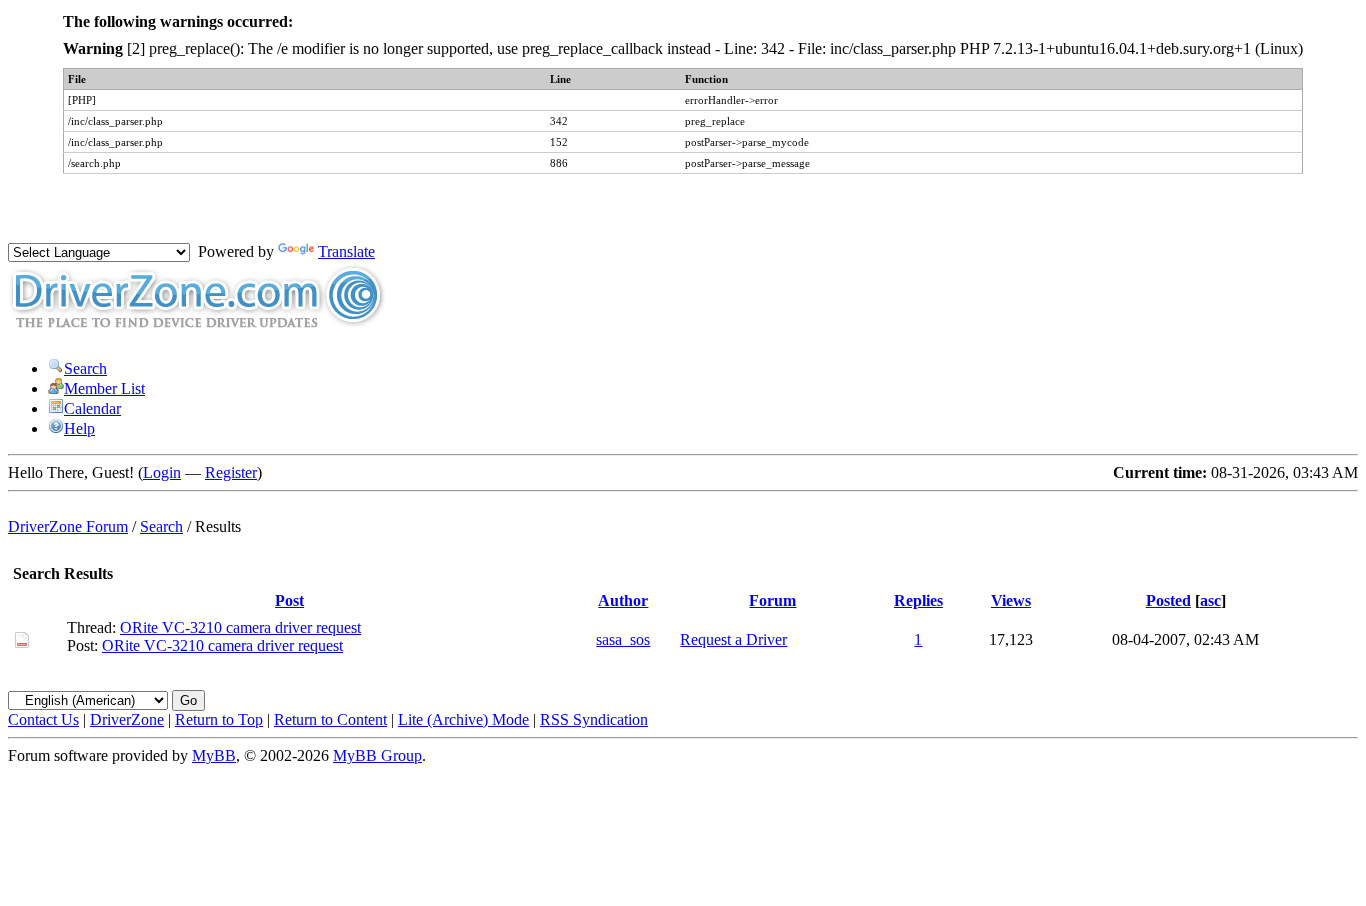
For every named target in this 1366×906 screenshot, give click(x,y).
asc (1210, 600)
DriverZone (127, 719)
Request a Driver (733, 639)
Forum (772, 600)
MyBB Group (377, 755)
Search (85, 368)
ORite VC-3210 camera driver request (240, 627)
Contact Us (43, 719)
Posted (1168, 600)
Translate (346, 251)
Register (231, 472)
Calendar (92, 408)
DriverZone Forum (68, 526)
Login (162, 472)
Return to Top (219, 719)
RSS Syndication (594, 719)
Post (289, 600)
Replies (918, 600)
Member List (104, 388)
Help (79, 428)
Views (1011, 600)
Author (623, 600)
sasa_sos (623, 639)
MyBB (214, 755)
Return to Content (330, 719)
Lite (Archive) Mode (463, 719)
